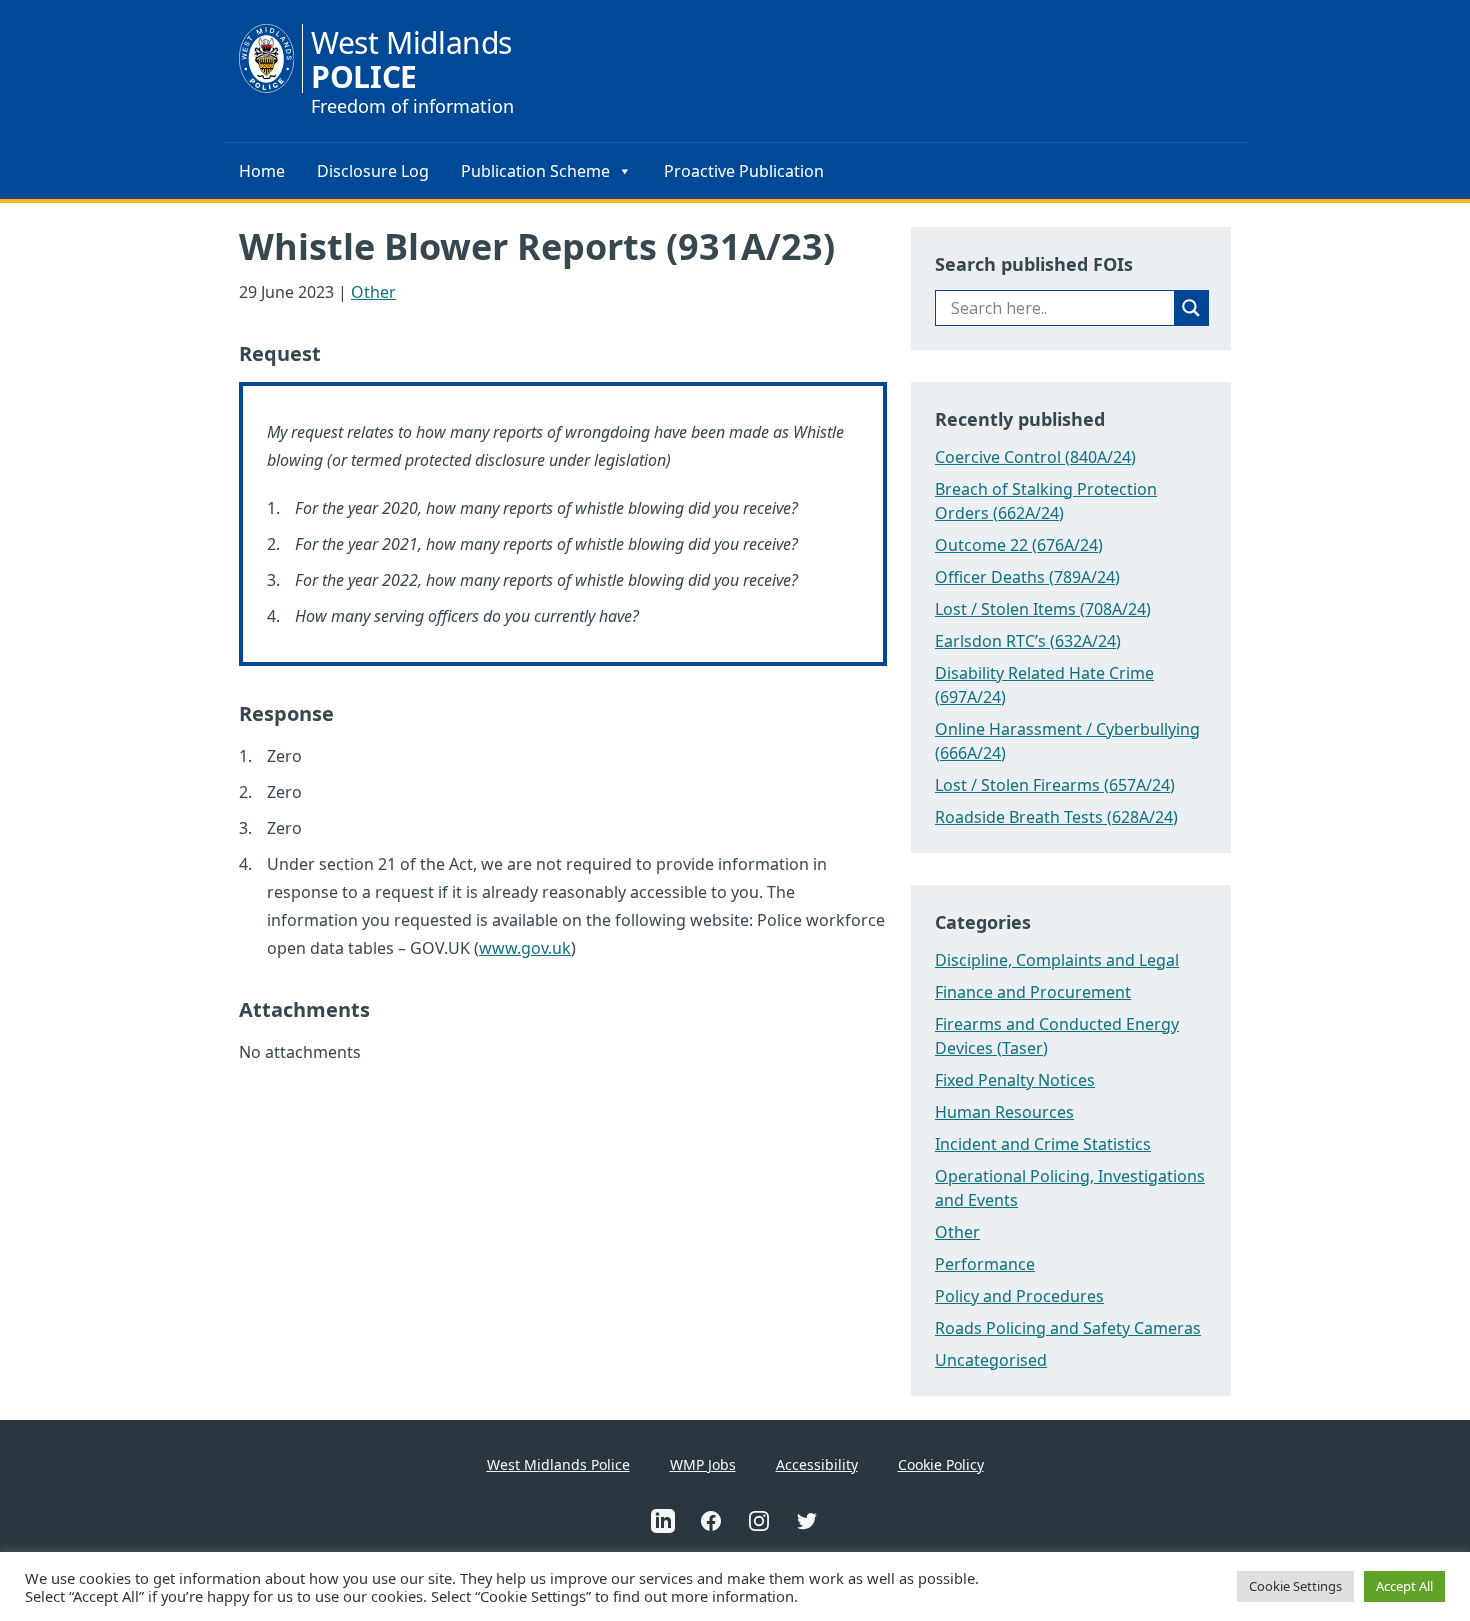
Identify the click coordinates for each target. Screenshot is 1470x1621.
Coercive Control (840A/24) (1035, 457)
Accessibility (817, 1464)
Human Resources (1004, 1112)
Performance (985, 1264)
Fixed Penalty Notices (1015, 1080)
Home (262, 171)
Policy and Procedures (1019, 1296)
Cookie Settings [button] (1295, 1586)
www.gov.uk (525, 948)
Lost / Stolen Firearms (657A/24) (1055, 785)
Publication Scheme (535, 171)
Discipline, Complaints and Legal (1057, 960)
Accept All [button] (1404, 1586)
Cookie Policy (941, 1464)
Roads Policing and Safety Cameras (1068, 1328)
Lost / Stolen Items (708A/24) (1043, 609)
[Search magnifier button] (1191, 308)
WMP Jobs (703, 1464)
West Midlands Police (558, 1464)
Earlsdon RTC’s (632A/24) (1028, 641)
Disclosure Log (373, 171)
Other (373, 292)
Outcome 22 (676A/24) (1019, 545)
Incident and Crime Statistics (1043, 1144)
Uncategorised (991, 1360)
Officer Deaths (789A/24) (1027, 577)
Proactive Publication (744, 171)
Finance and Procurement (1033, 992)
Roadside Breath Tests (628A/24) (1056, 817)
